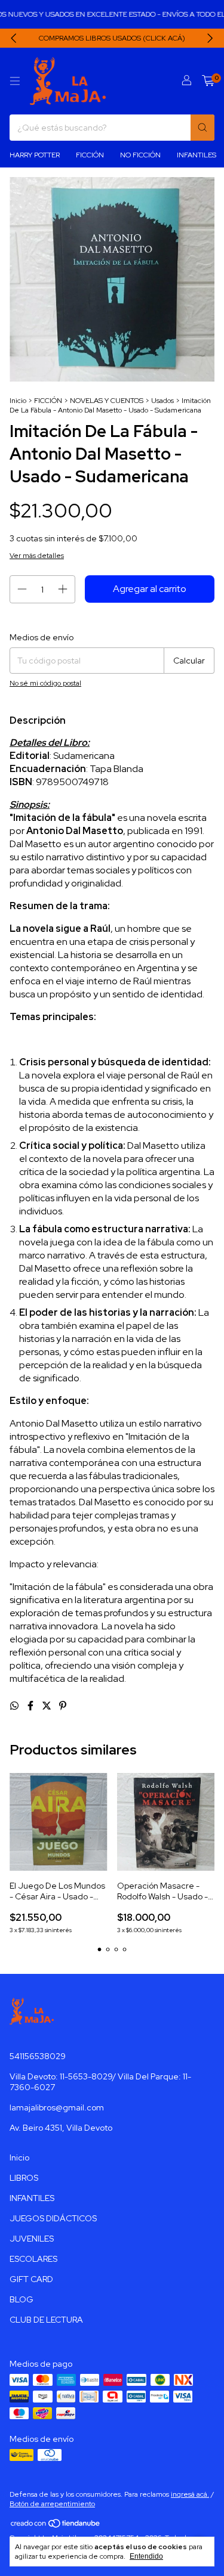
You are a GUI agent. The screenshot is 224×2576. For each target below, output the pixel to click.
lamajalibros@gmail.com (57, 2107)
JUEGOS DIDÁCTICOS (53, 2218)
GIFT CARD (31, 2279)
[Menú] (15, 81)
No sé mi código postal (45, 683)
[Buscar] (202, 128)
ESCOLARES (33, 2259)
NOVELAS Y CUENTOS (107, 401)
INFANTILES (197, 155)
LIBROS (24, 2178)
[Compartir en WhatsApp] (15, 1706)
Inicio (18, 401)
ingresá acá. (190, 2494)
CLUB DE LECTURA (46, 2320)
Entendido (146, 2556)
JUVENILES (32, 2239)
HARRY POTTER (35, 155)
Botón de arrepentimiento (52, 2504)
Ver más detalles (37, 556)
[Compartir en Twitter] (47, 1706)
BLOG (22, 2299)
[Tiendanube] (56, 2526)
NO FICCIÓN (140, 155)
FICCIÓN (90, 155)
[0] (208, 81)
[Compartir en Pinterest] (63, 1706)
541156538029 (38, 2056)
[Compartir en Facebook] (31, 1706)
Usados (162, 401)
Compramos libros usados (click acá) (112, 38)
